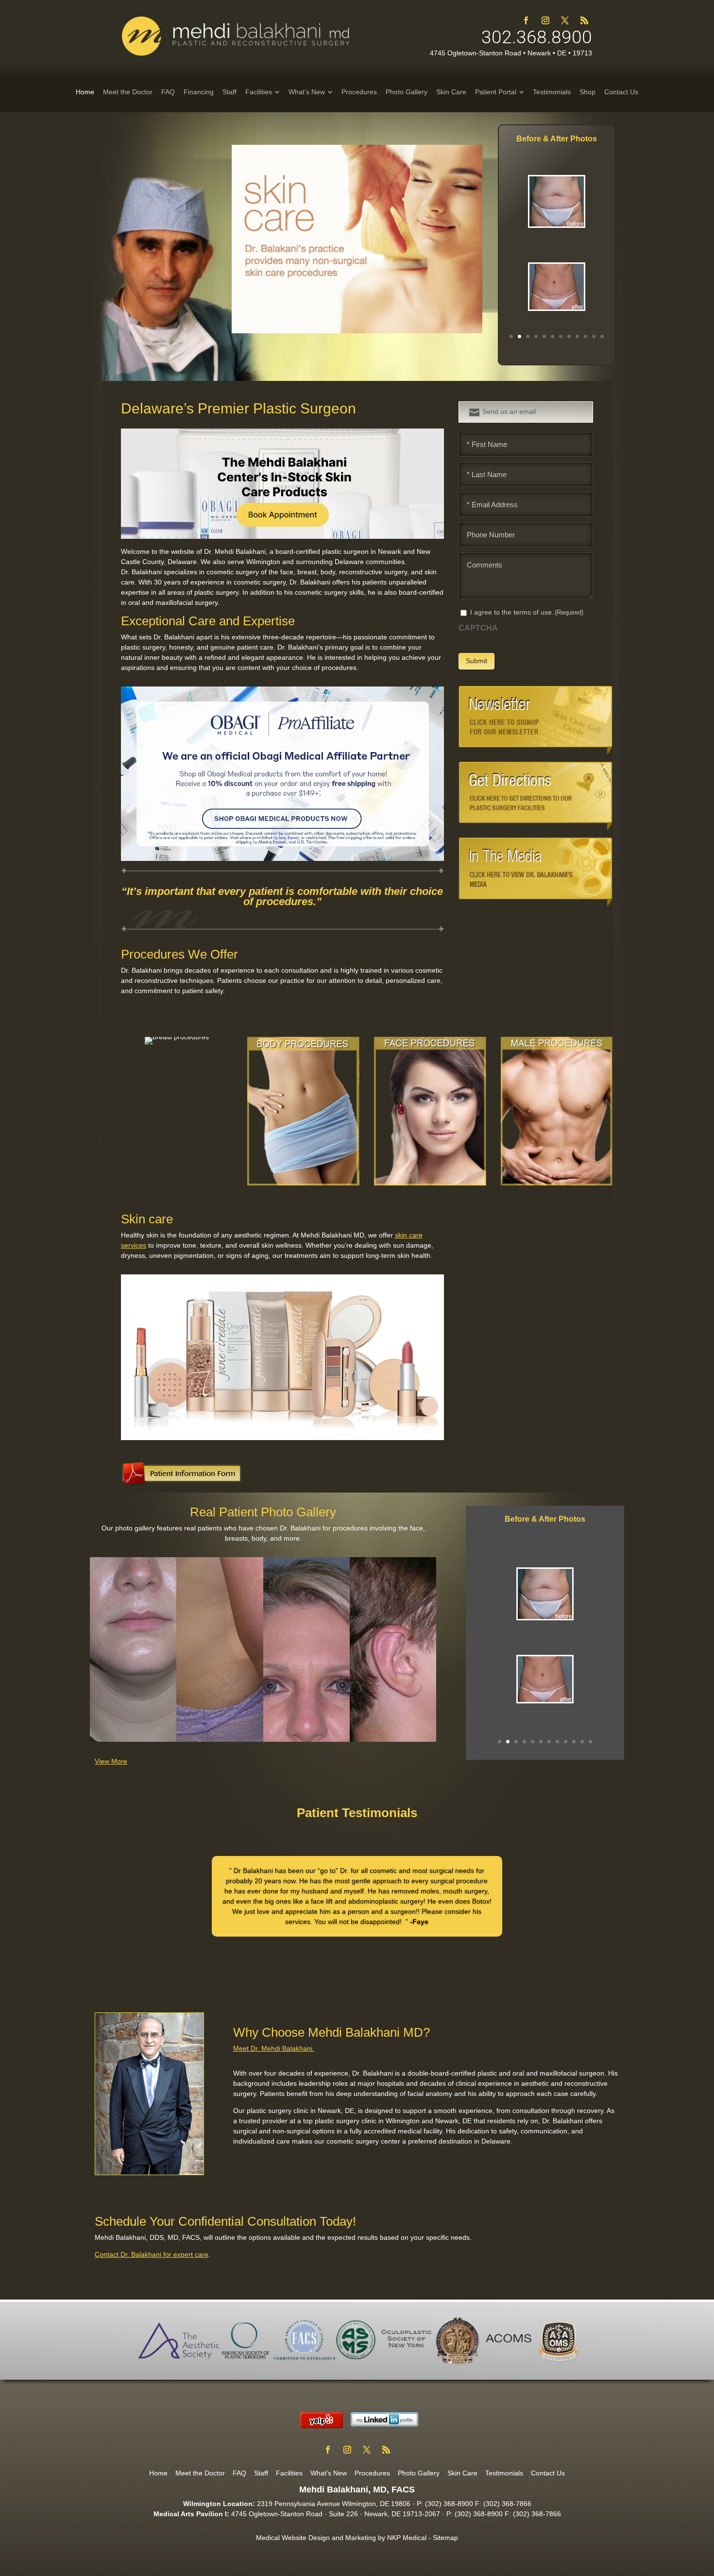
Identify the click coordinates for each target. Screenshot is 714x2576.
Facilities (289, 2473)
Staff (261, 2473)
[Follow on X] (565, 20)
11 (594, 336)
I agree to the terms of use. (527, 612)
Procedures (372, 2473)
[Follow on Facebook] (526, 20)
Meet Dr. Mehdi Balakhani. (274, 2048)
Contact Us (548, 2473)
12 (602, 336)
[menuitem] (85, 92)
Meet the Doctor (200, 2473)
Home (158, 2473)
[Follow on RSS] (584, 20)
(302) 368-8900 (449, 2504)
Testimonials (504, 2473)
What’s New (329, 2473)
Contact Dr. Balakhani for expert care (152, 2254)
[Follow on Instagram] (545, 20)
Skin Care (462, 2473)
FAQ (239, 2473)
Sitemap (445, 2538)
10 (586, 336)
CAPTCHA (478, 628)
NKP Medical (407, 2538)
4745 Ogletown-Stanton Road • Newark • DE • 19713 (511, 53)
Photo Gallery (419, 2473)
